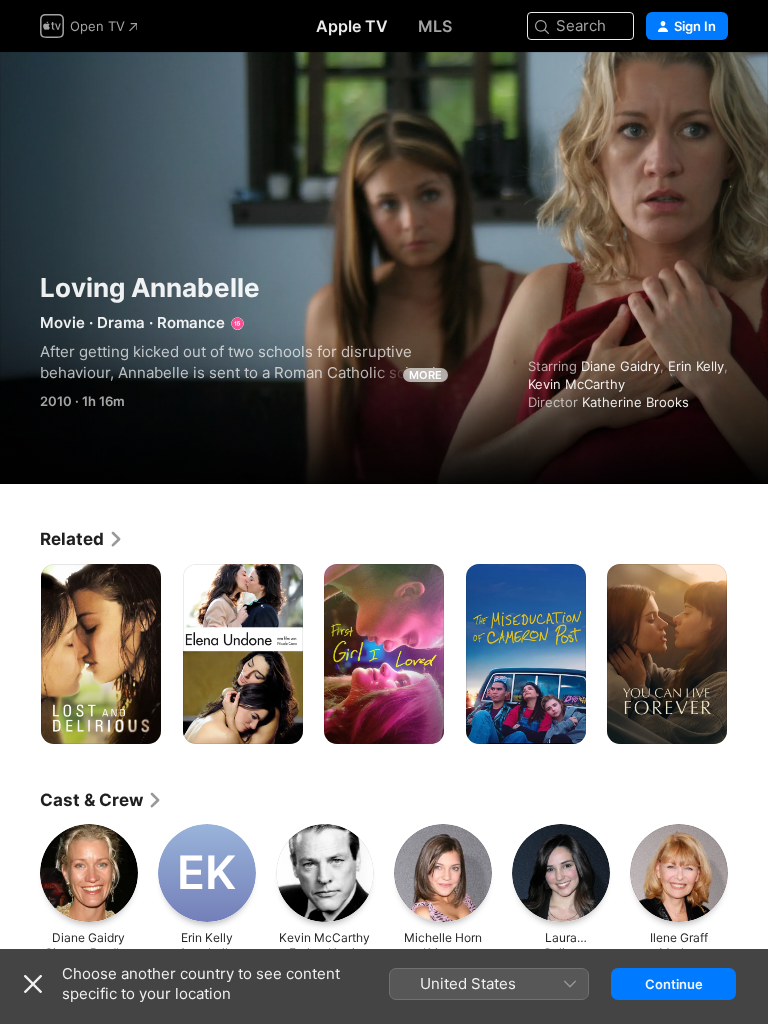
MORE (425, 375)
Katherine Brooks (635, 402)
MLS (435, 26)
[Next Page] (748, 654)
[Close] (33, 984)
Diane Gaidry (620, 366)
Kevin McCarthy (576, 384)
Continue (674, 984)
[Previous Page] (20, 654)
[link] (82, 539)
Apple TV (352, 26)
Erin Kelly (696, 366)
